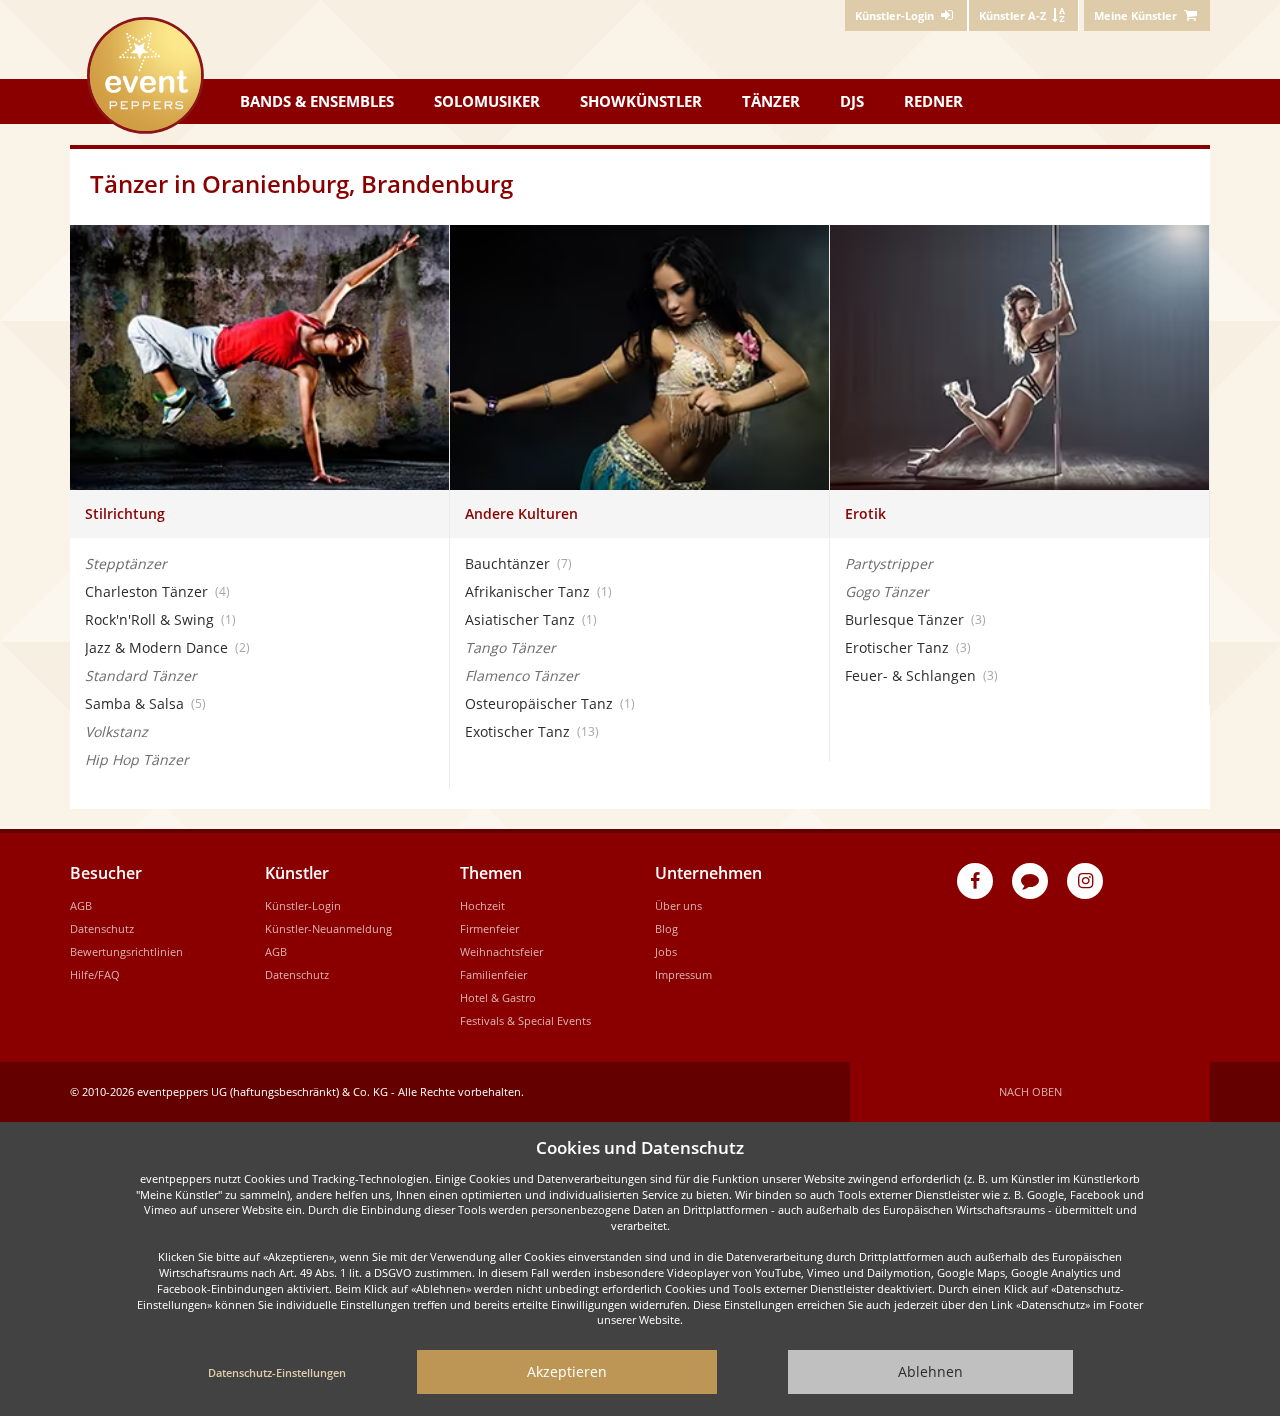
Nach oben (1030, 1091)
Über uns (678, 905)
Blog (666, 928)
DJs (852, 101)
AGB (81, 905)
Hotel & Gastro (498, 997)
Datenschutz (102, 928)
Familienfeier (493, 974)
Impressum (683, 974)
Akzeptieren (567, 1371)
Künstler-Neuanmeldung (328, 928)
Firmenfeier (489, 928)
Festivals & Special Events (525, 1020)
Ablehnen (930, 1371)
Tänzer (771, 101)
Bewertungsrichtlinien (126, 951)
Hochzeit (482, 905)
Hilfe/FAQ (95, 974)
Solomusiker (487, 101)
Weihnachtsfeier (501, 951)
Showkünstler (641, 101)
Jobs (666, 951)
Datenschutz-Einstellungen (277, 1372)
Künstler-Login (303, 905)
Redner (933, 101)
